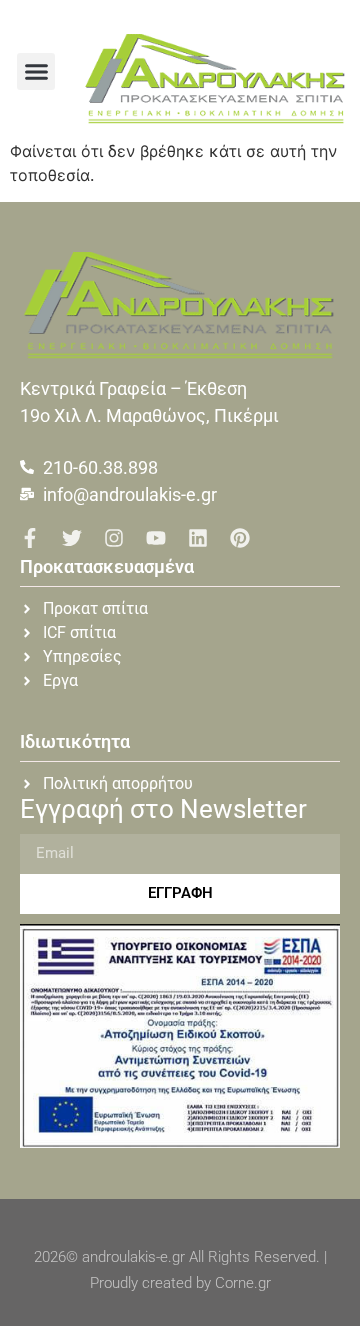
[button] (36, 72)
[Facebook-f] (30, 538)
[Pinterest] (240, 538)
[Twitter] (72, 538)
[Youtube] (156, 538)
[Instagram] (114, 538)
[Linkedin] (198, 538)
